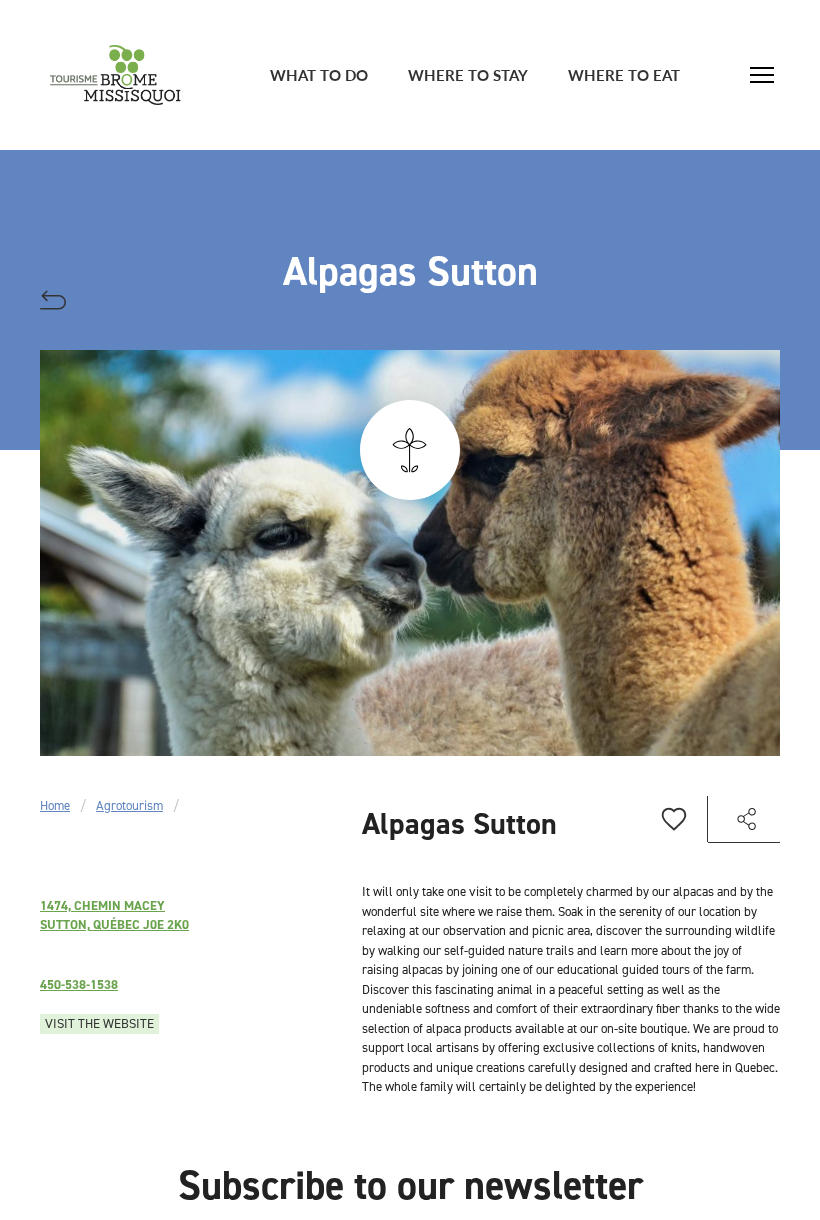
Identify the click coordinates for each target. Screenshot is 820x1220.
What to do (319, 74)
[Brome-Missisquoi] (115, 75)
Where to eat (624, 74)
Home (55, 805)
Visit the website (99, 1023)
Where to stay (468, 74)
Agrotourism (129, 805)
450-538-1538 (79, 984)
